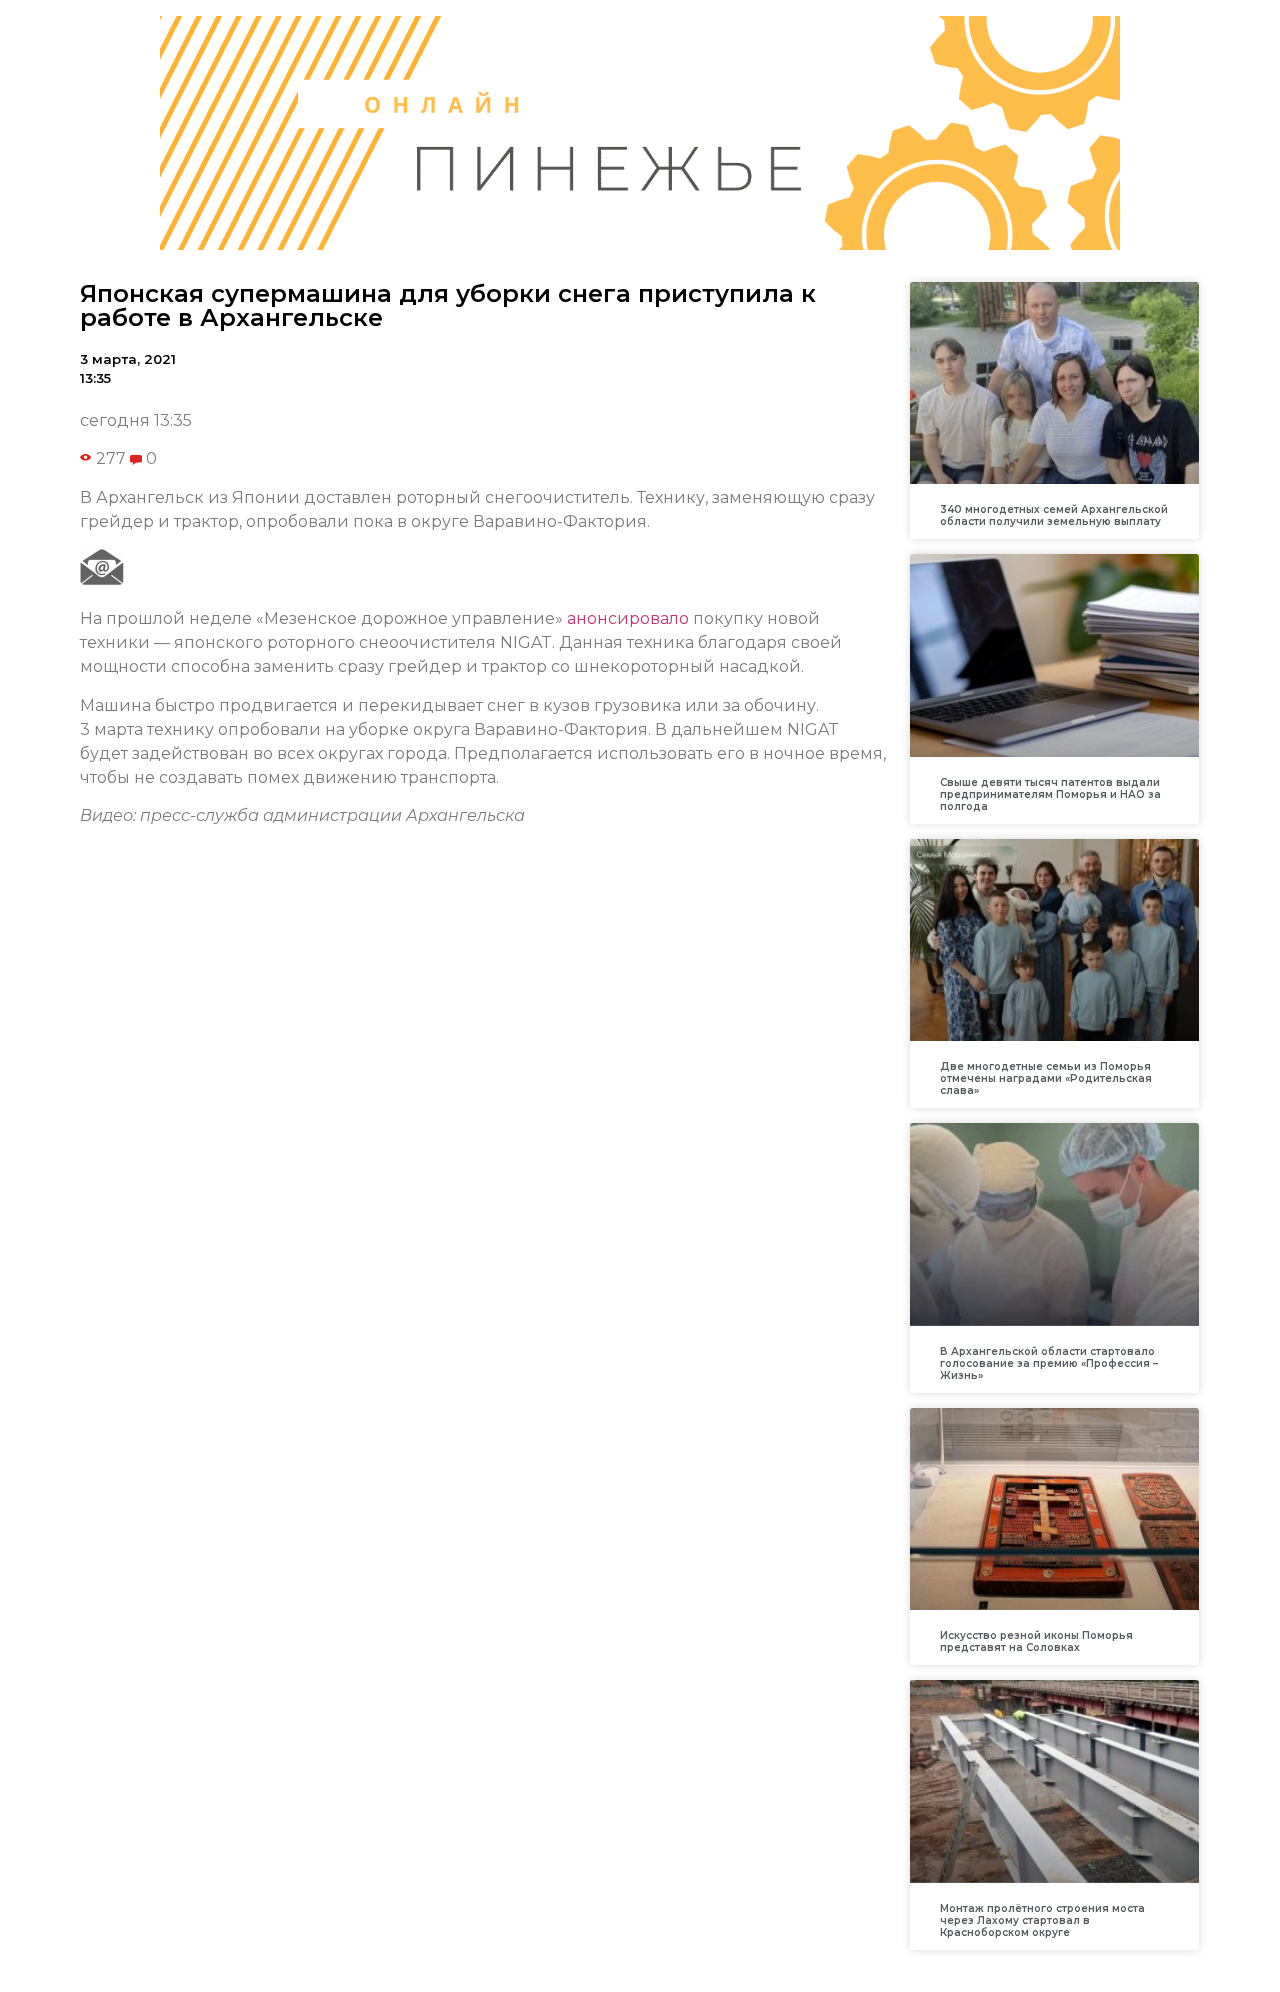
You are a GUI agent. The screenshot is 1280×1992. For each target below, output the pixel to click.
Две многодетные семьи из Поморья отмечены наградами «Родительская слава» (1046, 1078)
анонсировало (628, 618)
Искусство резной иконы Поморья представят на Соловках (1036, 1641)
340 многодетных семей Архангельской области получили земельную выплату (1054, 515)
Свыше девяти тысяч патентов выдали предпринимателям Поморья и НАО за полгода (1050, 794)
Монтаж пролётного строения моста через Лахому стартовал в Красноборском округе (1042, 1920)
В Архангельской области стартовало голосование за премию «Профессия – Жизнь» (1049, 1363)
